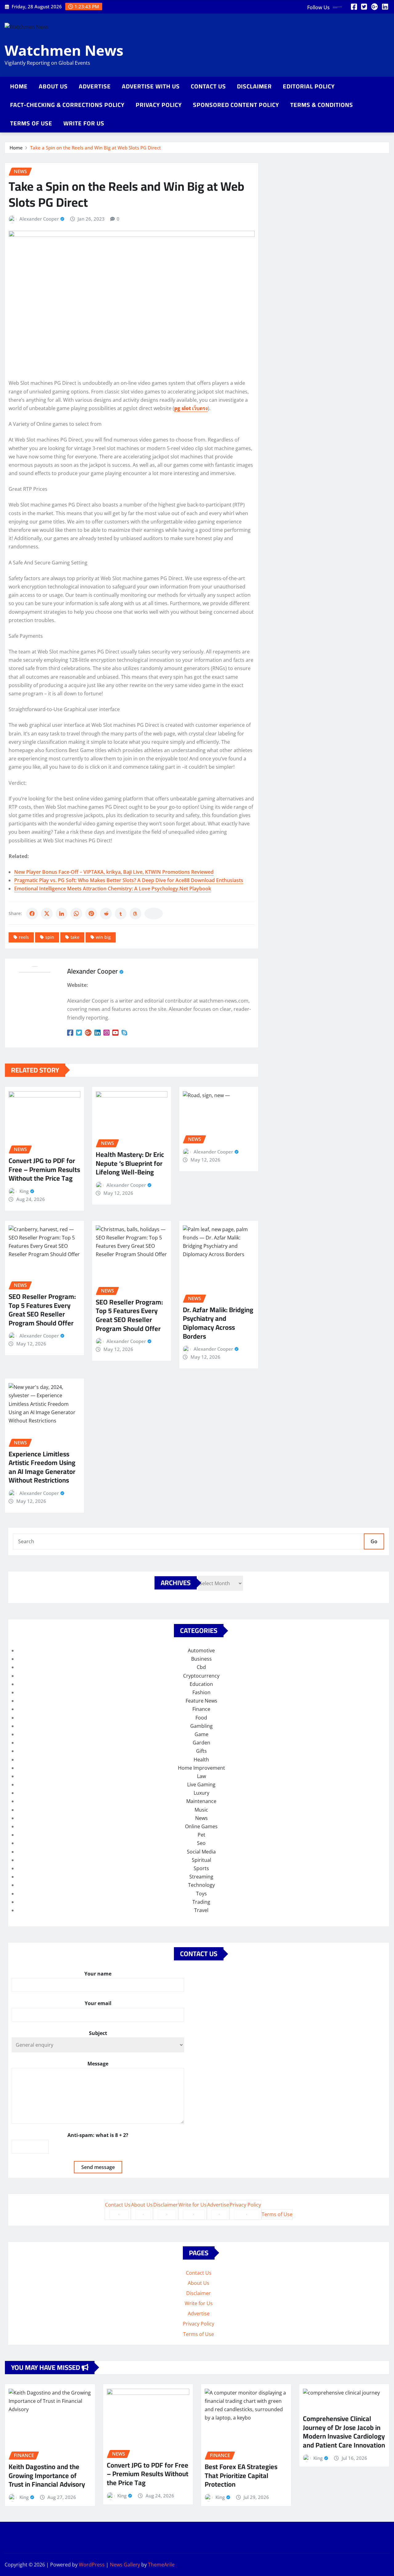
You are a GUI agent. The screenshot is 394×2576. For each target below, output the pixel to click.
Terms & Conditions (322, 105)
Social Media (201, 1852)
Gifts (201, 1751)
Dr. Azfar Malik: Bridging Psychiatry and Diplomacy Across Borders (218, 1323)
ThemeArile (161, 2565)
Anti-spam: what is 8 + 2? (98, 2135)
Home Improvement (201, 1768)
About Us (53, 86)
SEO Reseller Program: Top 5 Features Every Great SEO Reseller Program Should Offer (42, 1310)
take (75, 937)
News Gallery (125, 2565)
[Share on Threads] (135, 914)
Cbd (201, 1667)
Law (201, 1776)
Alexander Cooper (39, 219)
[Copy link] (154, 914)
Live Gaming (201, 1784)
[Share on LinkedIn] (62, 914)
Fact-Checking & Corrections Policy (67, 105)
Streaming (201, 1877)
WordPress (92, 2565)
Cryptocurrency (201, 1676)
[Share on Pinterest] (91, 914)
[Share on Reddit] (106, 914)
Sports (201, 1868)
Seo (201, 1843)
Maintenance (201, 1801)
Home (19, 86)
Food (201, 1718)
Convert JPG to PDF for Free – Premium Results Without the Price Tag (44, 1169)
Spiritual (201, 1860)
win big (103, 937)
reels (24, 937)
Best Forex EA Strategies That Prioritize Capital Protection (241, 2475)
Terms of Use (31, 123)
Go (374, 1541)
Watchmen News (64, 50)
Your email (98, 2003)
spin (50, 937)
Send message (98, 2167)
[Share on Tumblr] (121, 914)
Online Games (201, 1826)
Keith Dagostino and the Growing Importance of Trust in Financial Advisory (47, 2475)
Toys (201, 1894)
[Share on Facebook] (32, 914)
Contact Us (208, 86)
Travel (201, 1910)
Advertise (95, 86)
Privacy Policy (159, 105)
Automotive (201, 1650)
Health (201, 1760)
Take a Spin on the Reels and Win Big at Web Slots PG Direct (96, 148)
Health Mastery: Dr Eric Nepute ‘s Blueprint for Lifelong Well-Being (130, 1163)
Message (98, 2064)
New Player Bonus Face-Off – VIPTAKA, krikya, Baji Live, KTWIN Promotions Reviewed (114, 872)
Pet (201, 1835)
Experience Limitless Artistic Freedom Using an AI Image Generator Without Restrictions (42, 1467)
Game (201, 1734)
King (24, 1191)
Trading (201, 1902)
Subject (98, 2033)
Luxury (201, 1793)
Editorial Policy (309, 86)
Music (201, 1810)
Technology (201, 1885)
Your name (98, 1974)
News (201, 1818)
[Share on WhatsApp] (76, 914)
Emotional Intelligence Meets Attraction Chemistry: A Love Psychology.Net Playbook (113, 889)
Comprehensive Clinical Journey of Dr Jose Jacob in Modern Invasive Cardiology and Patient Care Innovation (344, 2432)
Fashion (201, 1692)
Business (201, 1659)
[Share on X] (47, 914)
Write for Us (84, 123)
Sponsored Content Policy (236, 105)
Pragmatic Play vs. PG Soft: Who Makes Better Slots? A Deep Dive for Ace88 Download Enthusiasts (129, 880)
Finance (201, 1709)
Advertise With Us (151, 86)
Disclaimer (254, 86)
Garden (201, 1743)
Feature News (201, 1701)
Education (201, 1684)
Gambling (201, 1726)
